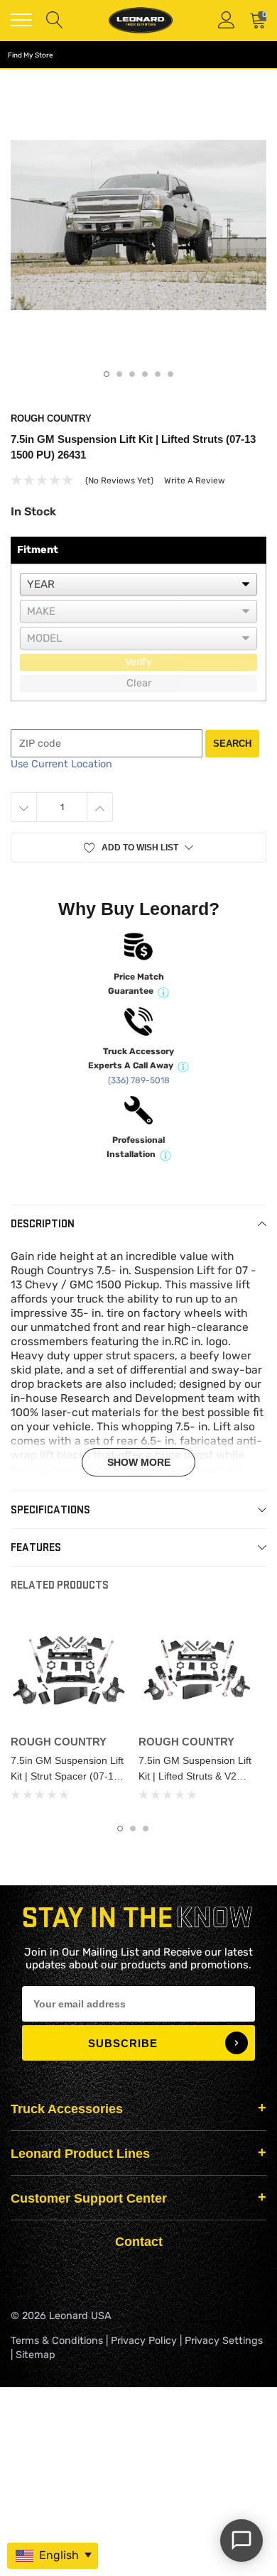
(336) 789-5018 (139, 1080)
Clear (139, 683)
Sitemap (36, 2355)
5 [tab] (158, 374)
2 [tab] (119, 374)
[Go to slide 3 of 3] (146, 1829)
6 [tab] (170, 374)
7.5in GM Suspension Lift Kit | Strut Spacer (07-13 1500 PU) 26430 (67, 1776)
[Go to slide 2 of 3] (133, 1829)
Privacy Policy (144, 2341)
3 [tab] (132, 374)
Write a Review (195, 481)
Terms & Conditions (57, 2341)
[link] (69, 1670)
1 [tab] (107, 374)
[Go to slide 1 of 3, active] (120, 1829)
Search (232, 744)
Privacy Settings (224, 2341)
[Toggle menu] (21, 20)
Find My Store (31, 55)
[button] (138, 848)
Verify (138, 662)
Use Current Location (61, 764)
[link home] (141, 20)
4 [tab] (145, 374)
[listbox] (138, 584)
